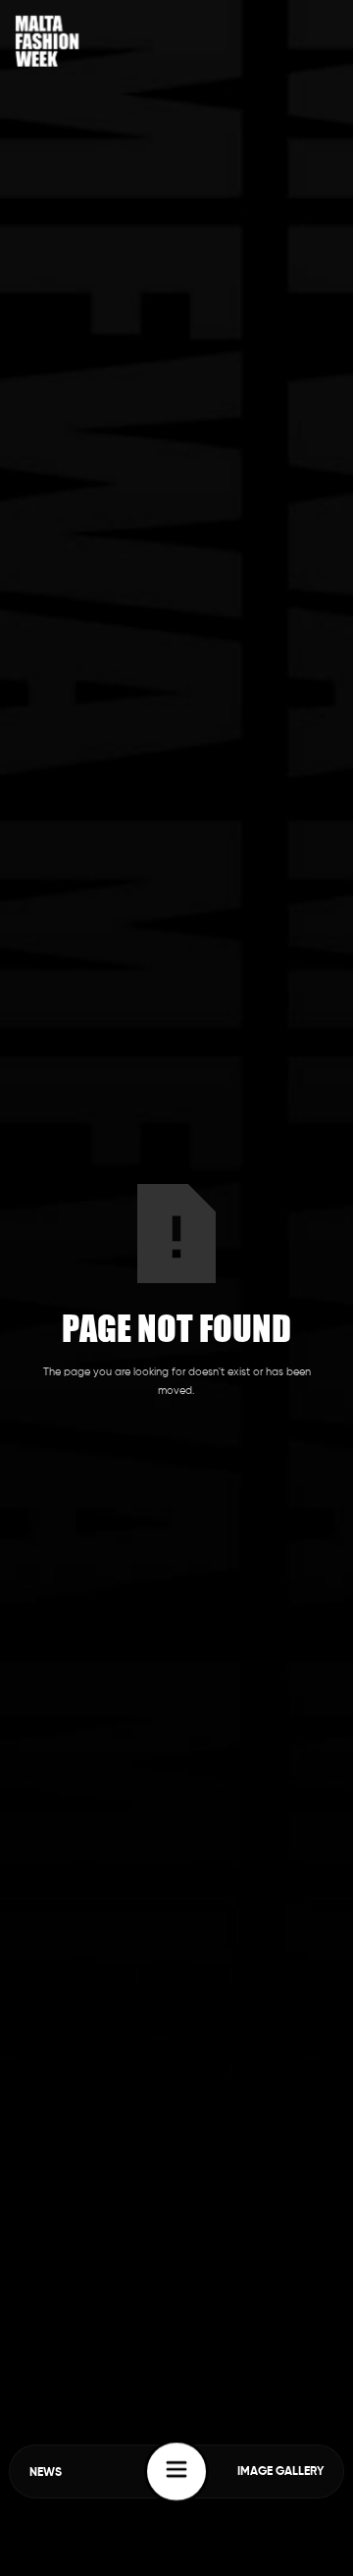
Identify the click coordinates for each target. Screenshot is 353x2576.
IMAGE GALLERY (280, 2472)
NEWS (46, 2473)
